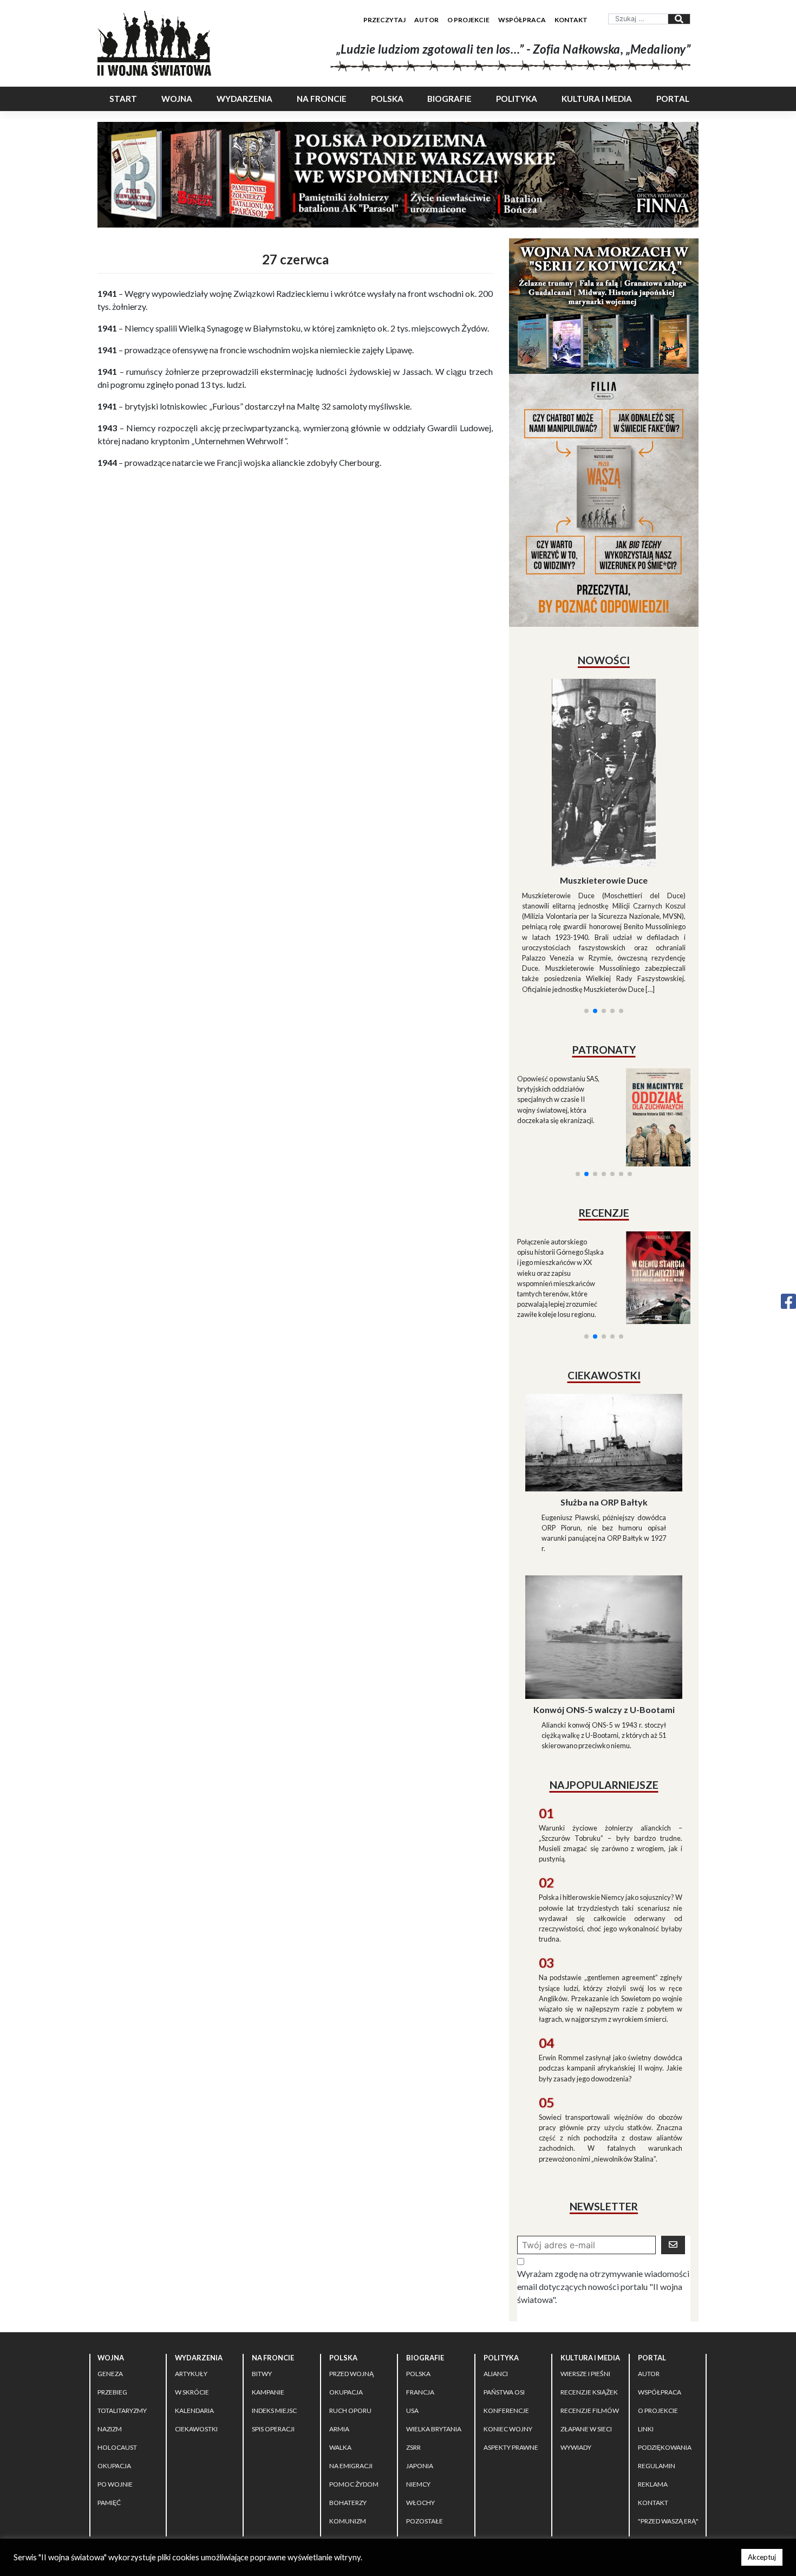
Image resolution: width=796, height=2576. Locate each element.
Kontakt (571, 20)
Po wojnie (115, 2388)
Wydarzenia (244, 99)
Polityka (517, 99)
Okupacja (114, 2369)
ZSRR (413, 2351)
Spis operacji (273, 2332)
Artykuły (191, 2277)
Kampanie (268, 2296)
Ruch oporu (350, 2314)
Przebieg (112, 2296)
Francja (420, 2296)
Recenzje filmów (590, 2314)
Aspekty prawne (511, 2351)
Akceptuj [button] (762, 2557)
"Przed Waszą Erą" (668, 2425)
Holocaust (117, 2351)
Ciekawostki (196, 2332)
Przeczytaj (384, 20)
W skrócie (192, 2296)
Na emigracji (351, 2369)
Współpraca (522, 20)
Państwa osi (504, 2296)
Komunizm (348, 2425)
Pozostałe (425, 2425)
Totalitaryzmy (122, 2314)
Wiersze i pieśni (585, 2277)
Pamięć (109, 2406)
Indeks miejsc (274, 2314)
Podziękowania (665, 2351)
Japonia (420, 2369)
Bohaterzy (348, 2406)
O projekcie (468, 20)
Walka (340, 2351)
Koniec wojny (508, 2332)
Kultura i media (597, 99)
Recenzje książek (589, 2296)
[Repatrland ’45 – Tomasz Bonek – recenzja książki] (652, 1148)
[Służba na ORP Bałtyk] (604, 1345)
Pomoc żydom (354, 2388)
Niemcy (418, 2388)
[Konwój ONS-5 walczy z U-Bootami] (604, 1539)
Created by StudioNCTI (547, 2465)
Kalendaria (194, 2314)
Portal (673, 99)
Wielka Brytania (434, 2332)
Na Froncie (322, 99)
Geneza (110, 2277)
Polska (387, 99)
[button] (586, 880)
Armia (339, 2332)
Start (123, 99)
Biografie (449, 99)
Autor (426, 20)
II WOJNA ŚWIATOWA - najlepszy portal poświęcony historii (224, 2465)
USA (412, 2314)
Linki (646, 2332)
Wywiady (576, 2351)
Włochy (420, 2406)
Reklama (653, 2388)
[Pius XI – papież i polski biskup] (605, 744)
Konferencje (506, 2314)
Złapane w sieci (586, 2332)
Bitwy (262, 2277)
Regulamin (657, 2369)
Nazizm (110, 2332)
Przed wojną (351, 2277)
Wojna (177, 99)
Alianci (496, 2277)
